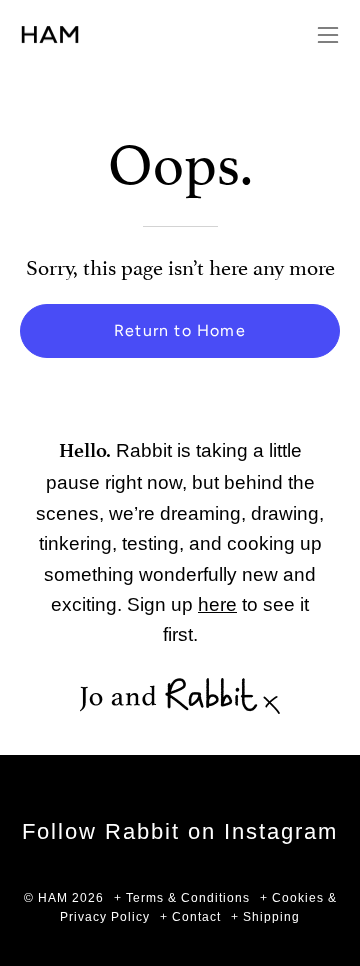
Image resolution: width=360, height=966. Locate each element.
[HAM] (80, 34)
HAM (53, 898)
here (217, 604)
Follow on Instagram (180, 831)
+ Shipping (265, 917)
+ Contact (190, 917)
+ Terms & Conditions (182, 898)
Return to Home (180, 330)
